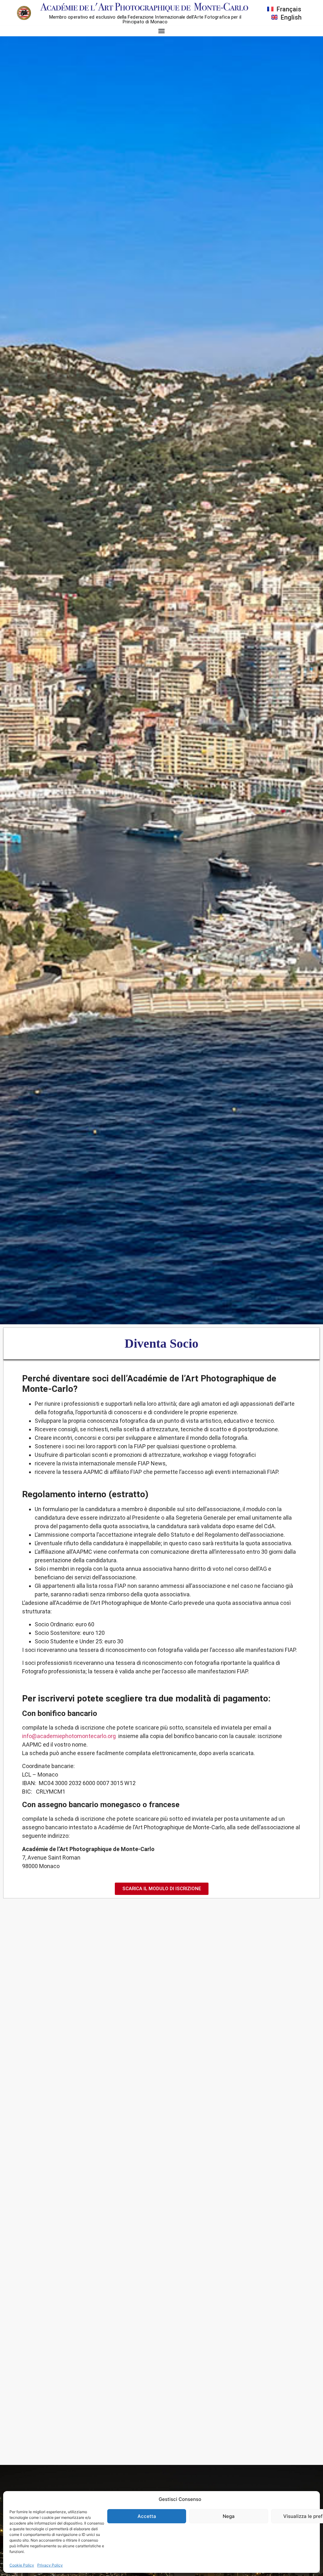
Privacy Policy (50, 2565)
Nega (229, 2516)
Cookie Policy (22, 2565)
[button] (162, 31)
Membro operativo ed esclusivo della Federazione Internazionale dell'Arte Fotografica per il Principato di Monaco (145, 19)
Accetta (147, 2516)
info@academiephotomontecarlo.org (69, 1736)
